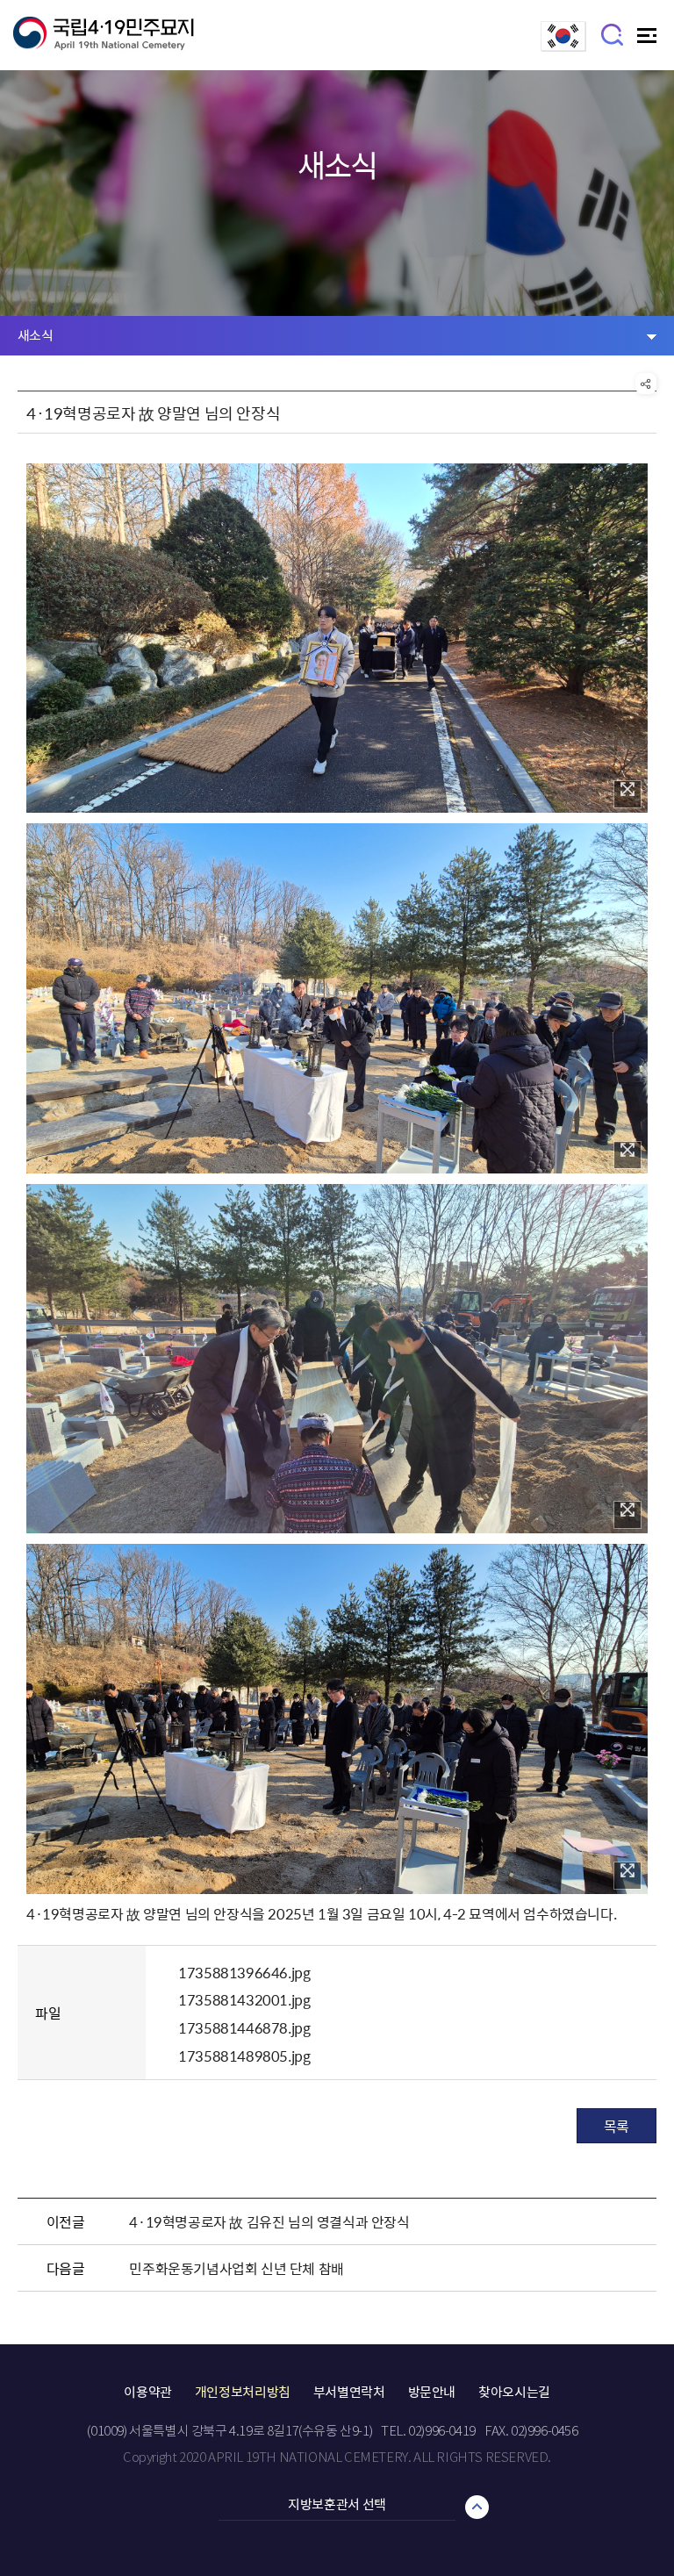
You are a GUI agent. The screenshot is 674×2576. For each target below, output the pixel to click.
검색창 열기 (613, 34)
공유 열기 (646, 384)
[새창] (563, 46)
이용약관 (148, 2392)
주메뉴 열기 (649, 40)
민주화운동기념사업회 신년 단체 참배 (236, 2268)
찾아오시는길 (514, 2392)
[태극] (104, 40)
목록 (617, 2126)
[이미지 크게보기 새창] (627, 794)
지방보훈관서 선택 (337, 2504)
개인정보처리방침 (243, 2392)
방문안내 (432, 2392)
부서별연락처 (349, 2392)
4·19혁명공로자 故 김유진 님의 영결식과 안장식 (269, 2221)
